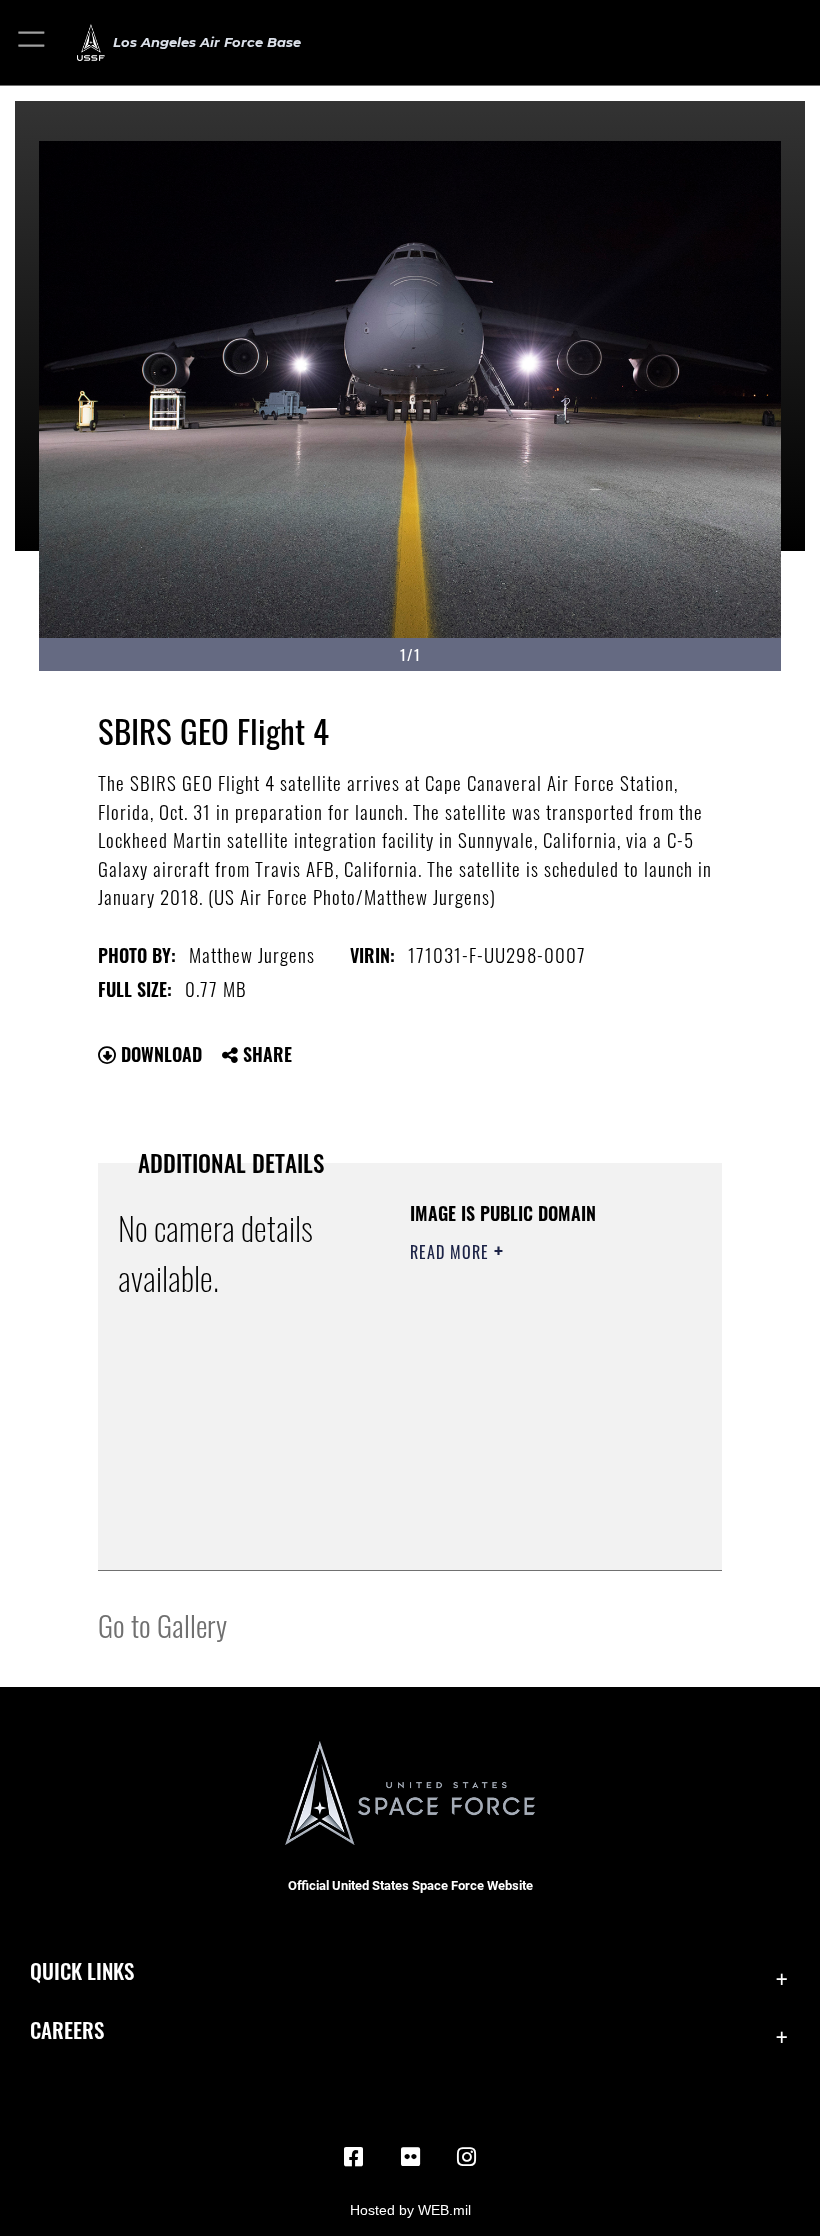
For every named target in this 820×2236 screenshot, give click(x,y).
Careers (67, 2029)
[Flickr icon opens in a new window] (410, 2157)
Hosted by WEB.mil (410, 2210)
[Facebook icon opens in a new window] (354, 2157)
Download (159, 1054)
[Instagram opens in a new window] (466, 2157)
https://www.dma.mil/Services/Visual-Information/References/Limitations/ (531, 1533)
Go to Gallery (162, 1624)
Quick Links (82, 1970)
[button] (32, 42)
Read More (452, 1252)
